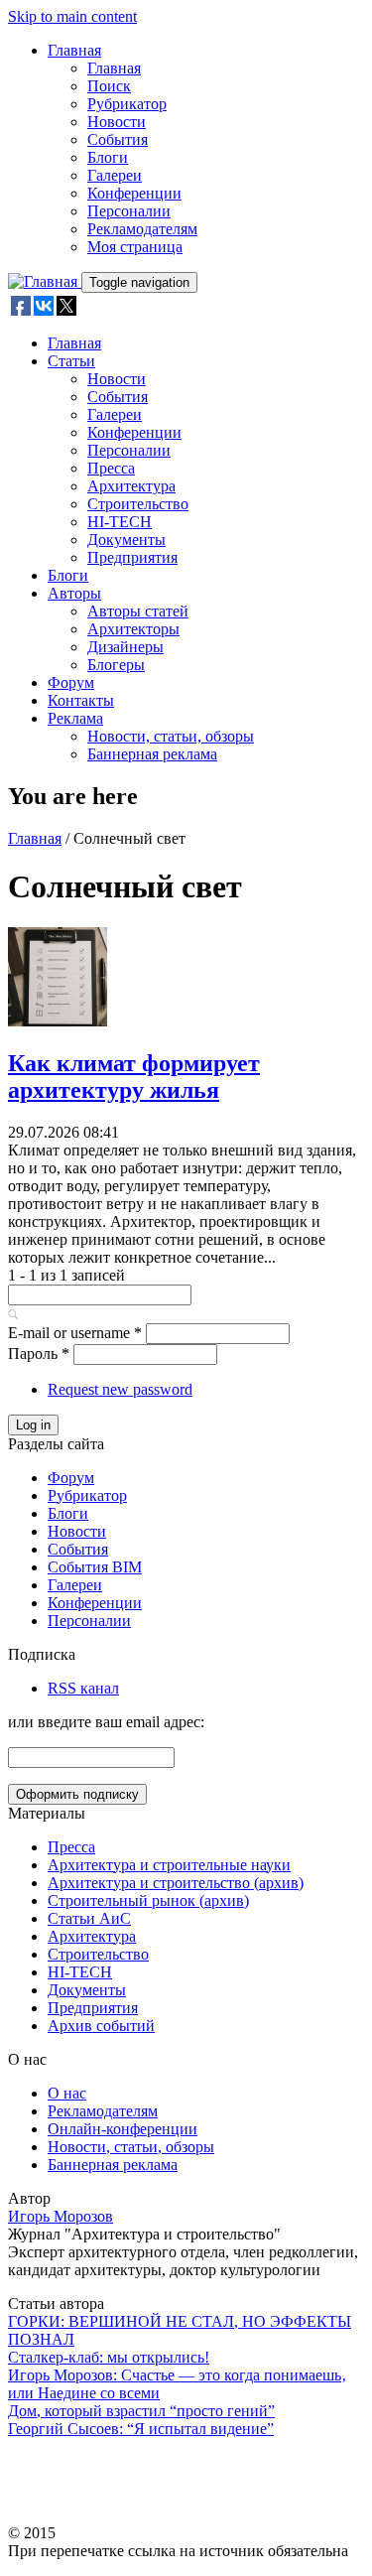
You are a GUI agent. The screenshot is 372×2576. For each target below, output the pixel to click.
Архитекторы (133, 629)
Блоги (108, 157)
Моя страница (135, 247)
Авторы (74, 593)
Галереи (115, 175)
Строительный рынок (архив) (148, 1900)
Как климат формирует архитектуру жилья (134, 1077)
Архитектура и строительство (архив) (176, 1883)
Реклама (75, 718)
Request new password (120, 1389)
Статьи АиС (89, 1918)
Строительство (138, 504)
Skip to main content (72, 16)
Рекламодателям (142, 229)
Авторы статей (138, 611)
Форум (71, 682)
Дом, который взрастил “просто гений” (141, 2411)
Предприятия (132, 557)
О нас (67, 2093)
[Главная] (45, 281)
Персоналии (129, 211)
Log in (33, 1425)
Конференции (134, 193)
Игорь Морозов (61, 2216)
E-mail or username (75, 1333)
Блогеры (116, 665)
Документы (126, 540)
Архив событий (101, 2026)
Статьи (71, 361)
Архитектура (131, 486)
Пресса (111, 468)
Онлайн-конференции (123, 2129)
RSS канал (83, 1688)
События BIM (95, 1567)
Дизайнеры (125, 647)
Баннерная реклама (152, 754)
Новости (117, 122)
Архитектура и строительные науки (169, 1865)
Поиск (109, 86)
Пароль (39, 1354)
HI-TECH (120, 522)
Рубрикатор (127, 104)
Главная (74, 50)
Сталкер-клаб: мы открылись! (109, 2357)
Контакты (81, 700)
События (118, 139)
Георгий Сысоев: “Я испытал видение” (141, 2429)
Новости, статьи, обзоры (171, 736)
